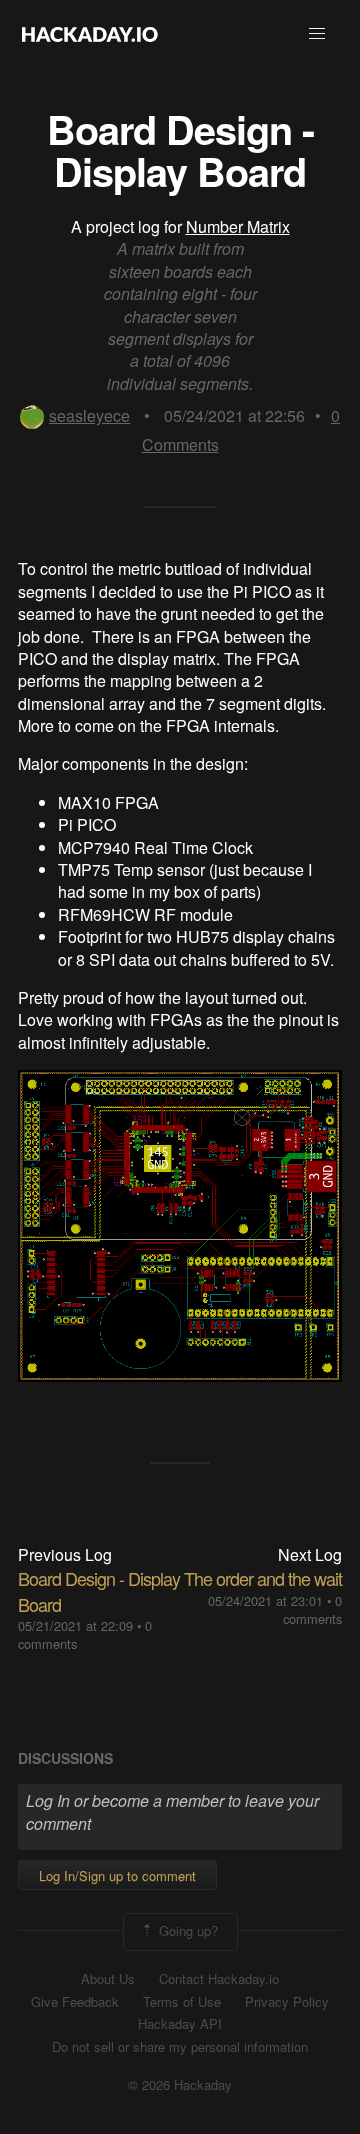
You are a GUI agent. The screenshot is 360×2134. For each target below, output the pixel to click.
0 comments (312, 1609)
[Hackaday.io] (90, 34)
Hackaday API (180, 2024)
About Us (108, 1979)
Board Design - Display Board (99, 1590)
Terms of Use (182, 2002)
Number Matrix (238, 226)
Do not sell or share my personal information (180, 2047)
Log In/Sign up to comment (117, 1875)
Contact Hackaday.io (219, 1979)
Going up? (186, 1930)
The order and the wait (263, 1578)
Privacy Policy (287, 2002)
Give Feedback (75, 2002)
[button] (317, 34)
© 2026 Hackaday (180, 2085)
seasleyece (89, 415)
